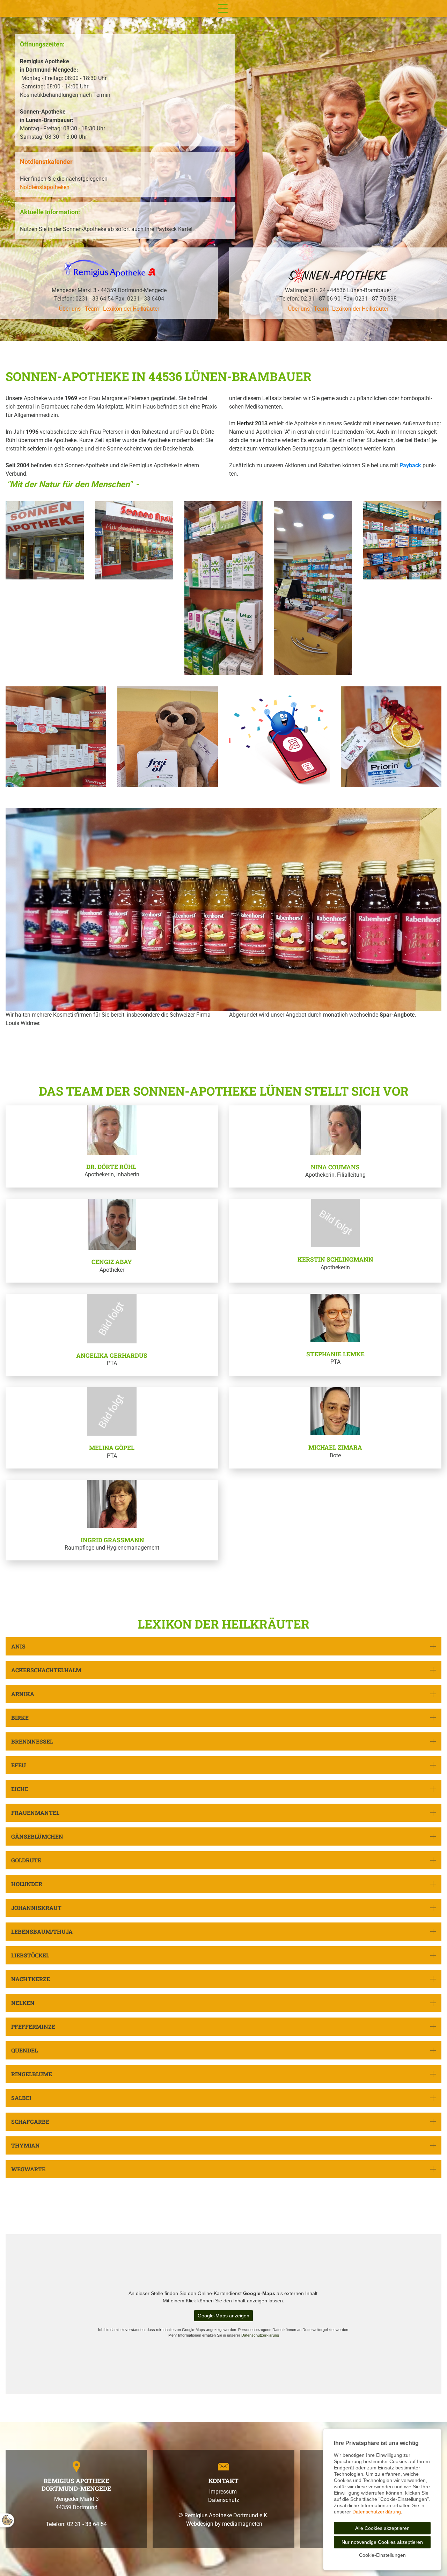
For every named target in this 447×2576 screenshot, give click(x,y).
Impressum (224, 2492)
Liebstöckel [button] (30, 1955)
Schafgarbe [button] (30, 2122)
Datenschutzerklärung (260, 2335)
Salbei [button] (21, 2098)
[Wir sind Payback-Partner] (279, 737)
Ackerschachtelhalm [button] (46, 1670)
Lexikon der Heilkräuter (131, 309)
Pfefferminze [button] (33, 2026)
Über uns (70, 309)
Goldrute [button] (26, 1860)
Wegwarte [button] (28, 2169)
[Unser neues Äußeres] (134, 540)
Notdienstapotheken (45, 187)
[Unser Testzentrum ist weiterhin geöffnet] (56, 737)
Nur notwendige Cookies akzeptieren (382, 2542)
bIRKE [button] (20, 1718)
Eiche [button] (20, 1789)
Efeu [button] (19, 1765)
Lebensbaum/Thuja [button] (43, 1931)
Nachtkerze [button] (31, 1979)
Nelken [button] (23, 2003)
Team (92, 309)
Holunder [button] (27, 1884)
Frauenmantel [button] (35, 1813)
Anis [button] (18, 1646)
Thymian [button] (25, 2145)
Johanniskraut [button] (36, 1908)
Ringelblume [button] (32, 2074)
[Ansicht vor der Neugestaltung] (45, 540)
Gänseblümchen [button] (37, 1836)
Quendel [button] (24, 2050)
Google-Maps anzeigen (223, 2316)
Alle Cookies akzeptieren (382, 2528)
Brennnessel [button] (32, 1741)
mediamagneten (242, 2524)
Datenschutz (224, 2500)
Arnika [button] (23, 1694)
